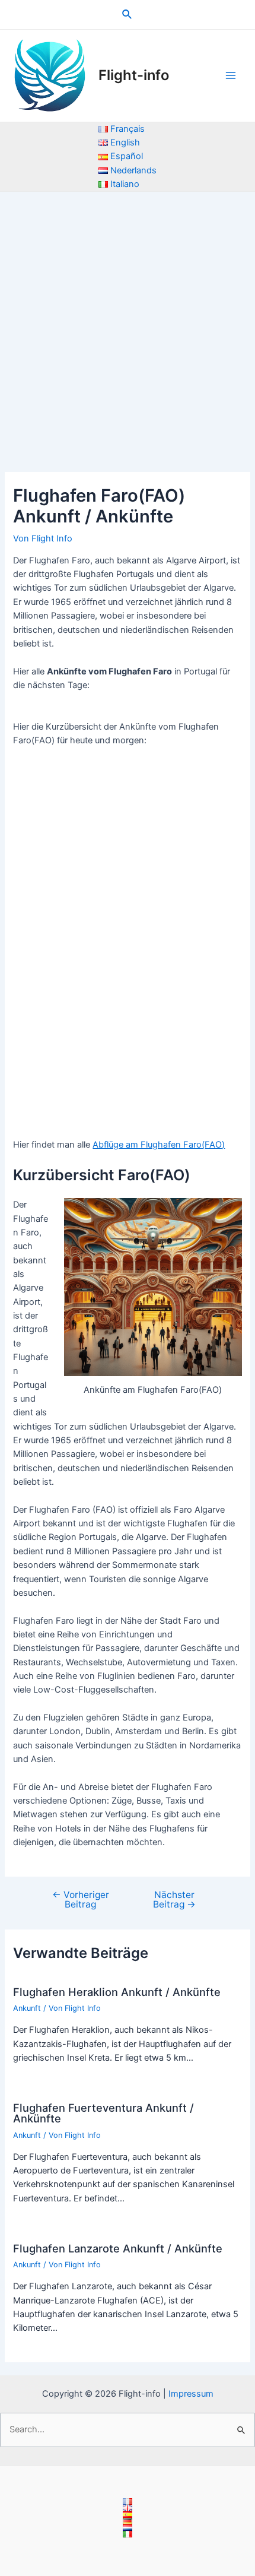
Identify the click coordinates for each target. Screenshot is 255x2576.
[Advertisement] (128, 325)
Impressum (191, 2394)
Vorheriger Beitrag (81, 1899)
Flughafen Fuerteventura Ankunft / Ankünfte (103, 2113)
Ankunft (27, 2008)
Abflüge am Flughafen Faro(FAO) (159, 1145)
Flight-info (134, 75)
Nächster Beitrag (174, 1899)
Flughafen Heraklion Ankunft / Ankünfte (117, 1992)
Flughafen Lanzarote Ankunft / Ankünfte (118, 2248)
